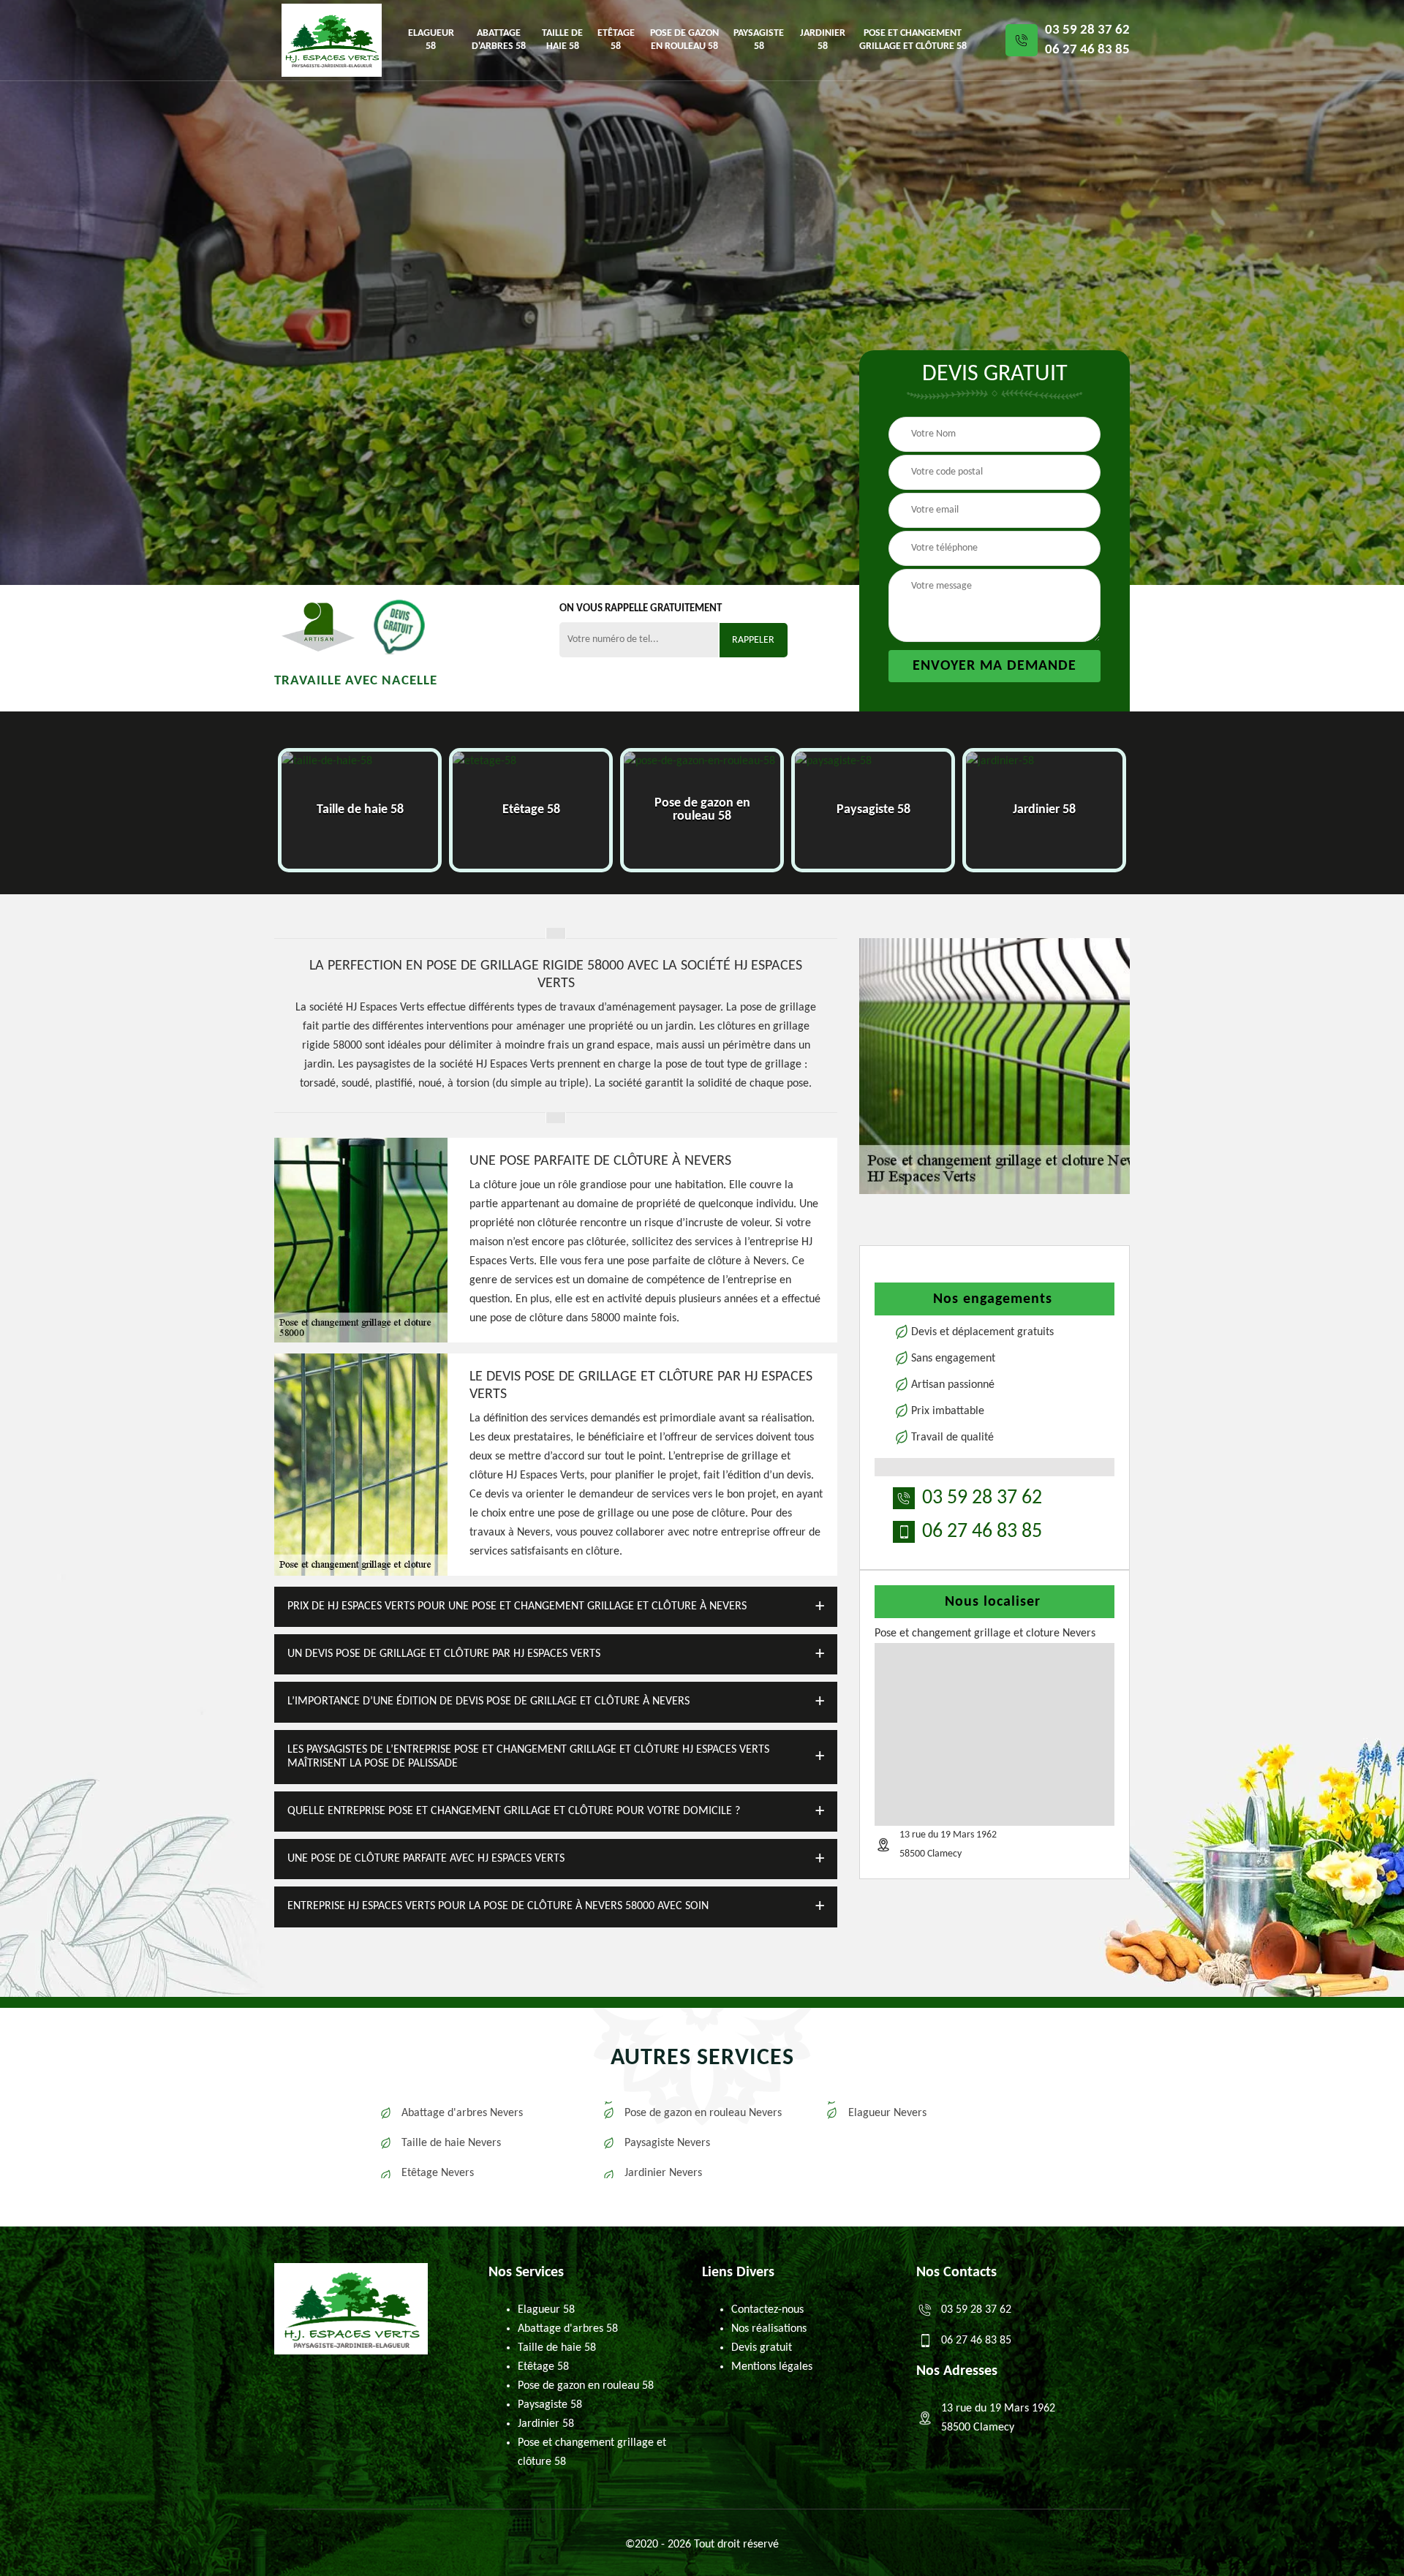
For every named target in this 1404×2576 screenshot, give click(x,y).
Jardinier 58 (823, 40)
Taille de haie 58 (562, 40)
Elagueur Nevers (887, 2113)
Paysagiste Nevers (667, 2143)
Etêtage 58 (616, 40)
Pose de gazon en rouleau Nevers (703, 2113)
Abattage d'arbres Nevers (462, 2113)
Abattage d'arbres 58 (499, 40)
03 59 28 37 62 (1087, 30)
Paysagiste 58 (759, 40)
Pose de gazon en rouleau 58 (684, 40)
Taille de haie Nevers (451, 2143)
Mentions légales (772, 2367)
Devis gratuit (762, 2348)
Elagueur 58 (431, 40)
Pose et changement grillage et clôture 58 (913, 40)
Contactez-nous (767, 2310)
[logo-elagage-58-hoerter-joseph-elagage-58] (332, 40)
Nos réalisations (769, 2329)
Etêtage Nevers (438, 2173)
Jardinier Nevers (663, 2173)
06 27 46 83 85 (1087, 50)
